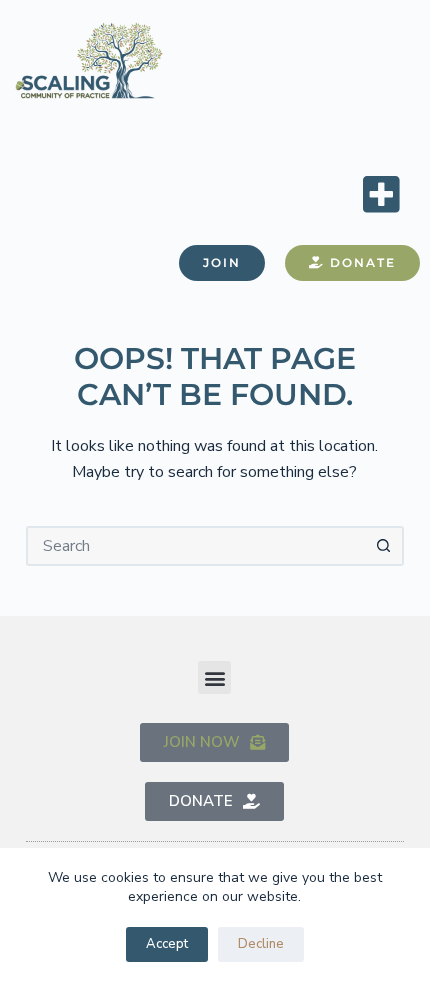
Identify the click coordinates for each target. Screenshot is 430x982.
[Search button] (384, 546)
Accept (167, 944)
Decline (261, 944)
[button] (381, 193)
